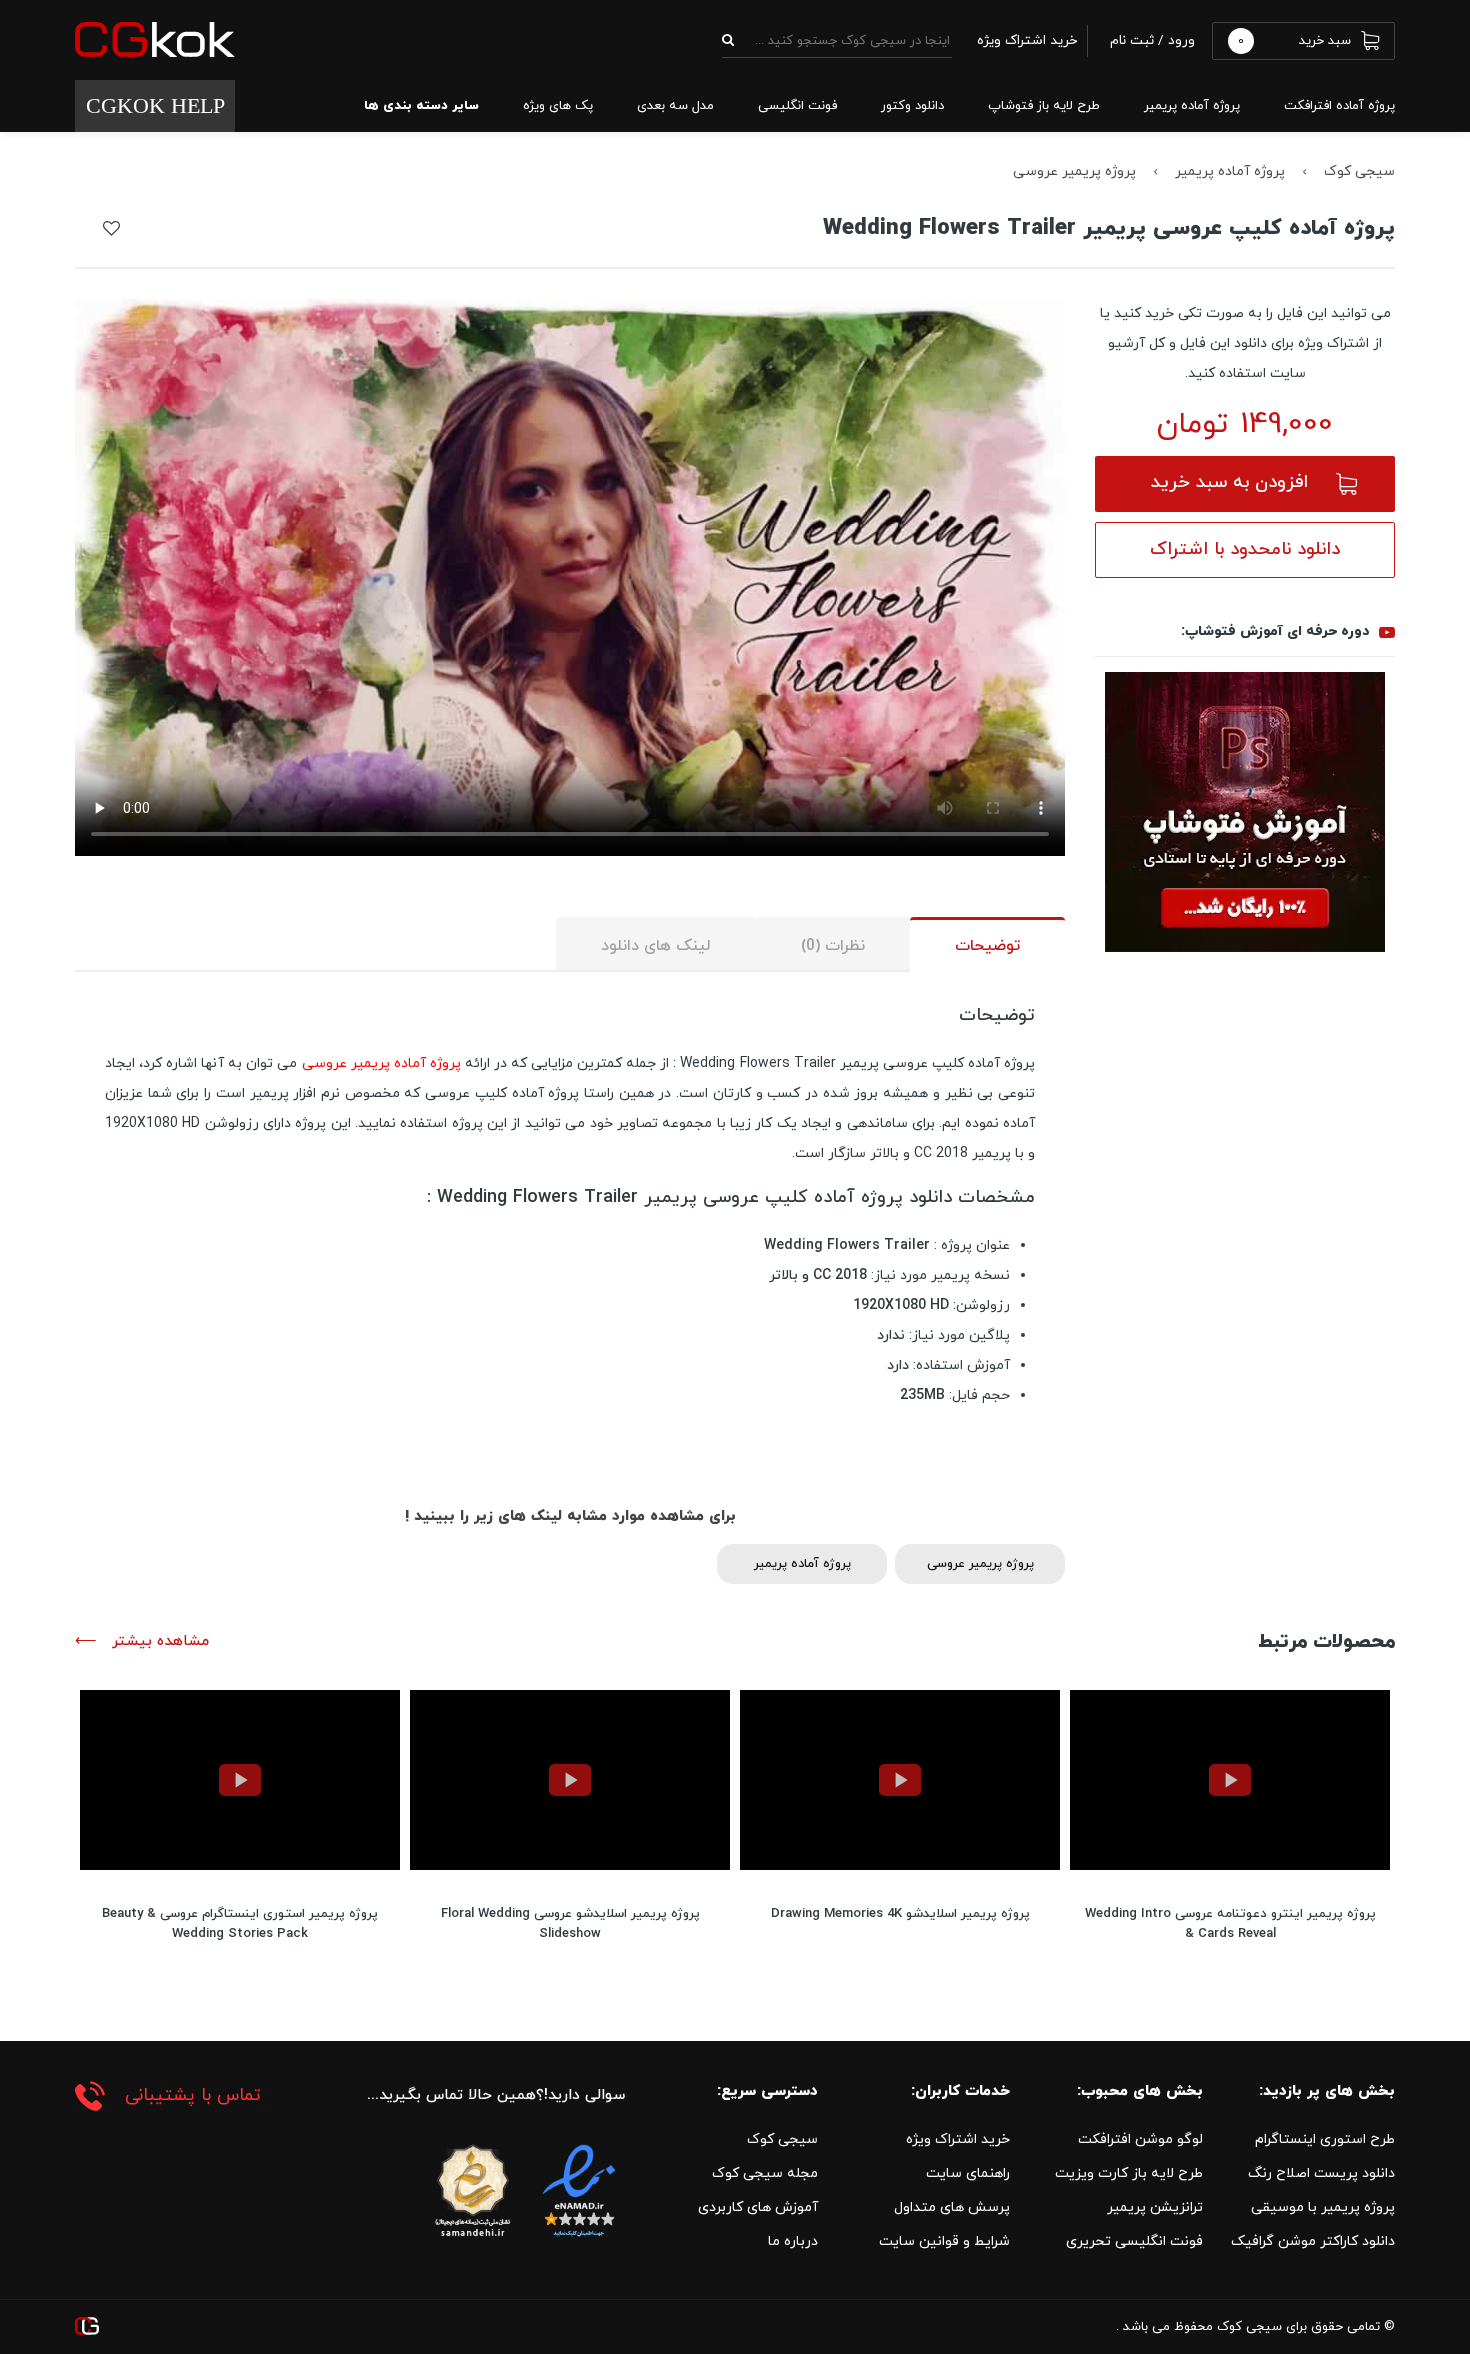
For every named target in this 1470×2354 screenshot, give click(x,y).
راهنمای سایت (968, 2173)
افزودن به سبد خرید (1229, 482)
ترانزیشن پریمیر (1155, 2207)
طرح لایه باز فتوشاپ (1044, 106)
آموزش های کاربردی (758, 2207)
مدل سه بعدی (675, 106)
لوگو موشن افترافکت (1140, 2139)
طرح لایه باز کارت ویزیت (1129, 2173)
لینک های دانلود (656, 946)
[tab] (987, 944)
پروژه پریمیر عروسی (1074, 171)
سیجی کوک (1359, 171)
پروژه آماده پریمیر (1192, 106)
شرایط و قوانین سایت (944, 2241)
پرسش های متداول (952, 2207)
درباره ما (793, 2241)
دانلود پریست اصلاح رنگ (1321, 2173)
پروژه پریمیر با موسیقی (1323, 2207)
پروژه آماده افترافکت (1339, 106)
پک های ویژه (558, 106)
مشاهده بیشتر (158, 1641)
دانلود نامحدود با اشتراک (1245, 549)
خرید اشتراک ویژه (958, 2139)
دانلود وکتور (912, 106)
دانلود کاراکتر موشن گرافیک (1313, 2241)
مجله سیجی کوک (765, 2173)
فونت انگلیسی (797, 106)
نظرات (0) (833, 946)
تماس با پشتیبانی (193, 2095)
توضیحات (987, 946)
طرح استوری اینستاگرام (1325, 2139)
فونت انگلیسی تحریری (1134, 2241)
